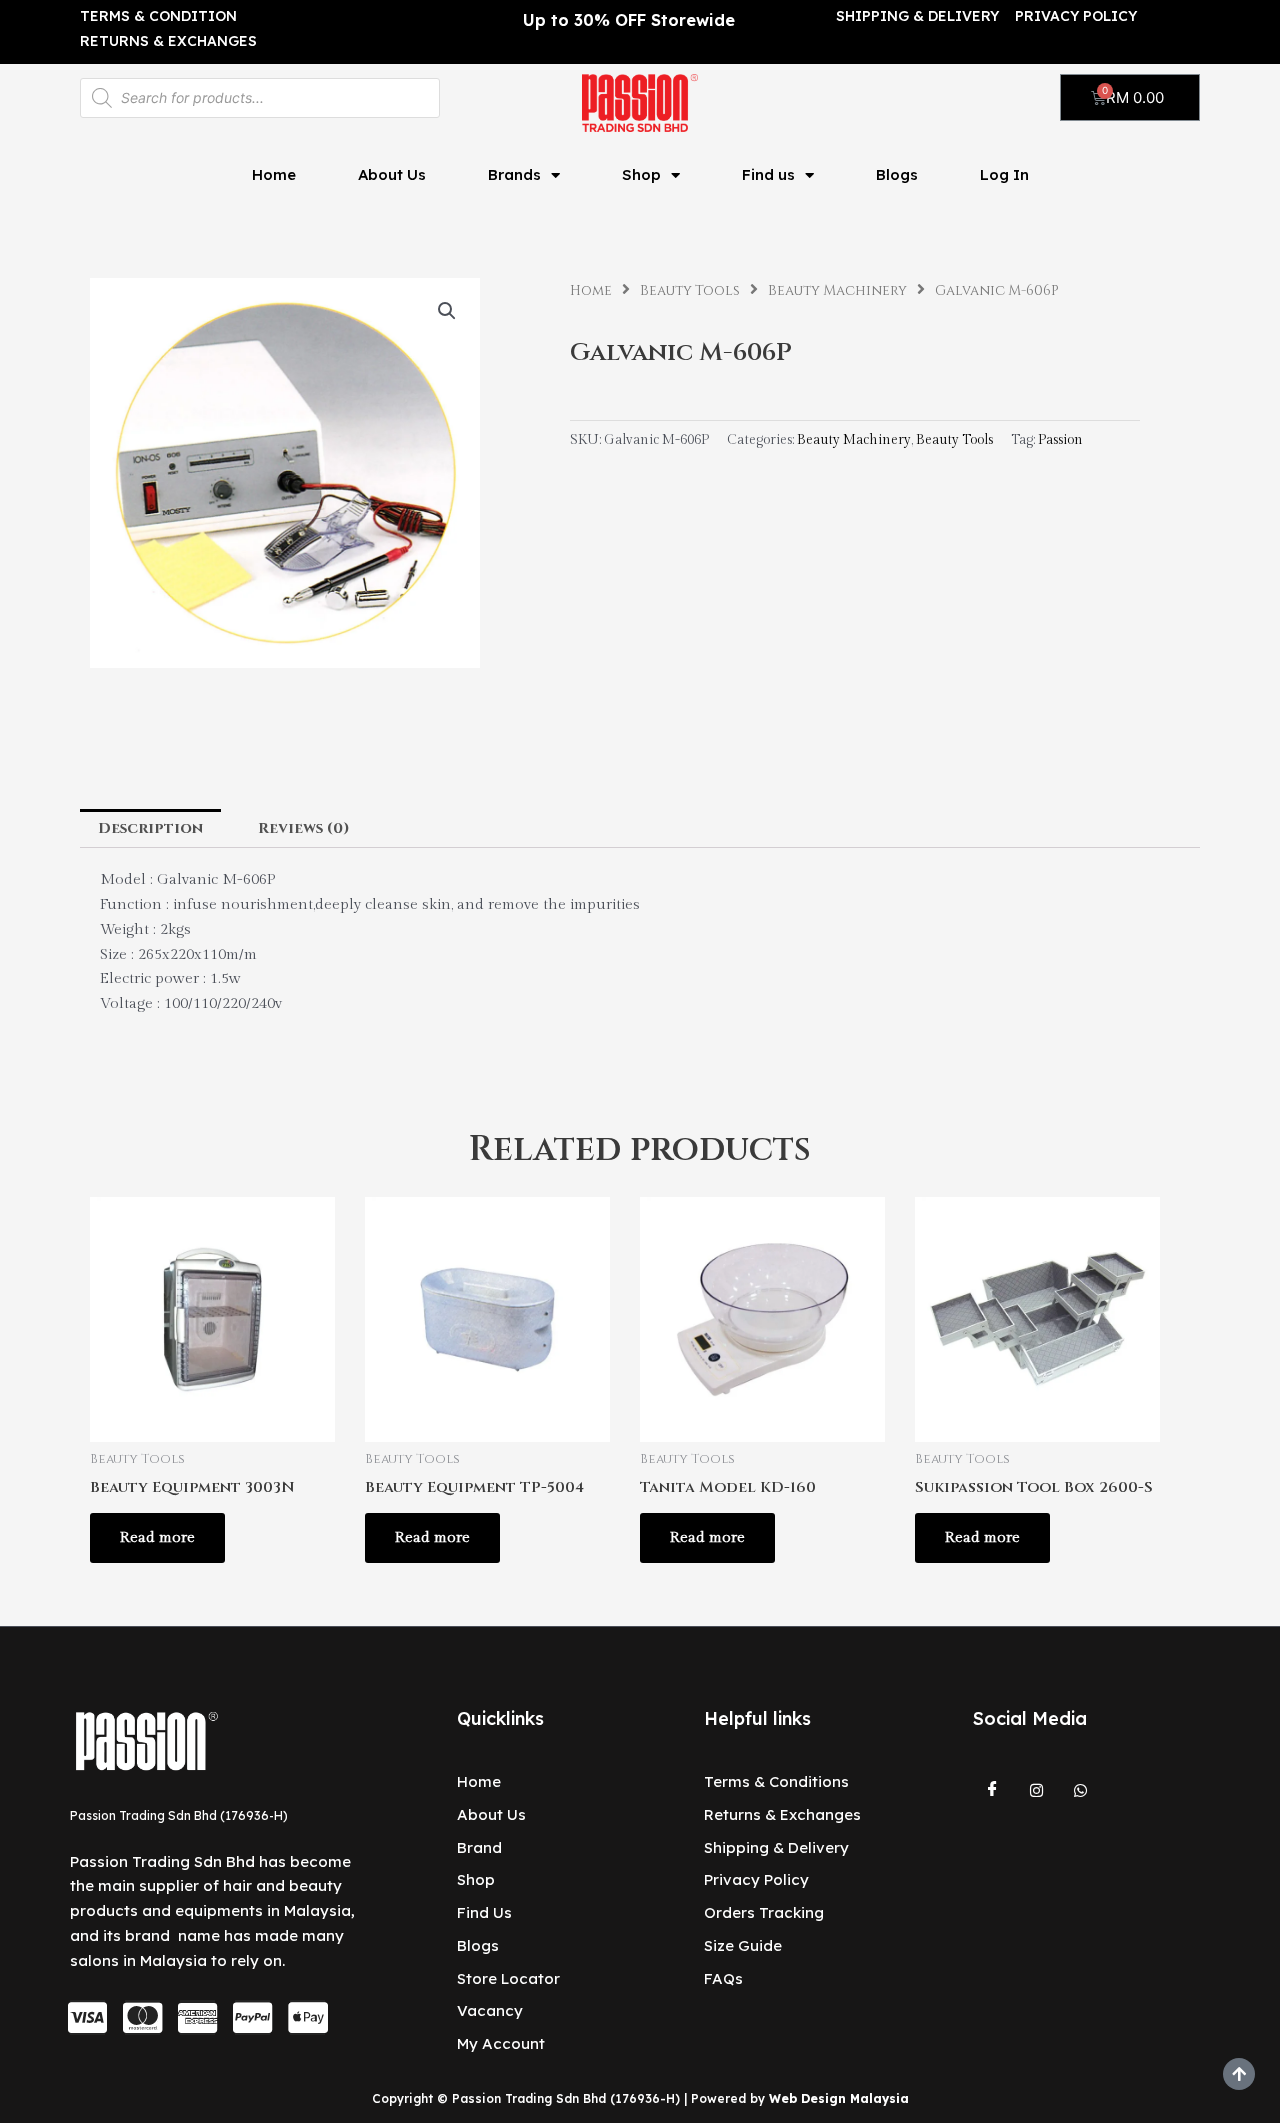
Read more (157, 1537)
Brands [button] (514, 174)
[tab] (150, 828)
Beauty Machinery (837, 291)
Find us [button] (768, 174)
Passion (1060, 440)
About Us (392, 174)
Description (150, 828)
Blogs (897, 174)
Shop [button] (641, 174)
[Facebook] (993, 1790)
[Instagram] (1037, 1790)
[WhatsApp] (1081, 1790)
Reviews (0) (304, 828)
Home (274, 174)
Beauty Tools (690, 291)
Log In (1004, 174)
